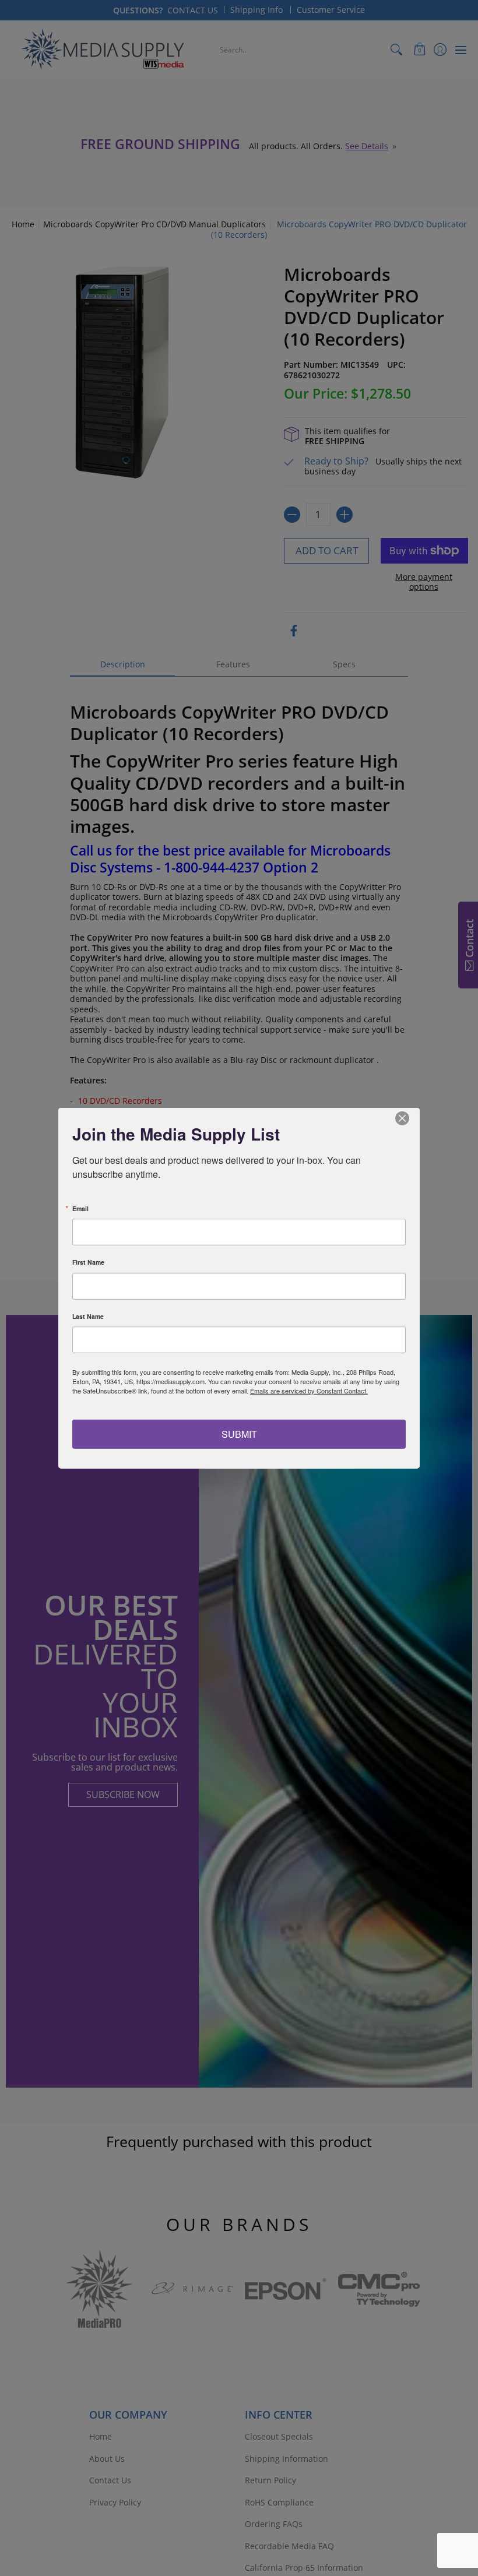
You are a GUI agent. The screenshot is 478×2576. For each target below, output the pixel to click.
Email (80, 1208)
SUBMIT (239, 1433)
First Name (88, 1263)
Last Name (88, 1316)
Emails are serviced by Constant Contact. (309, 1391)
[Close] (409, 1118)
